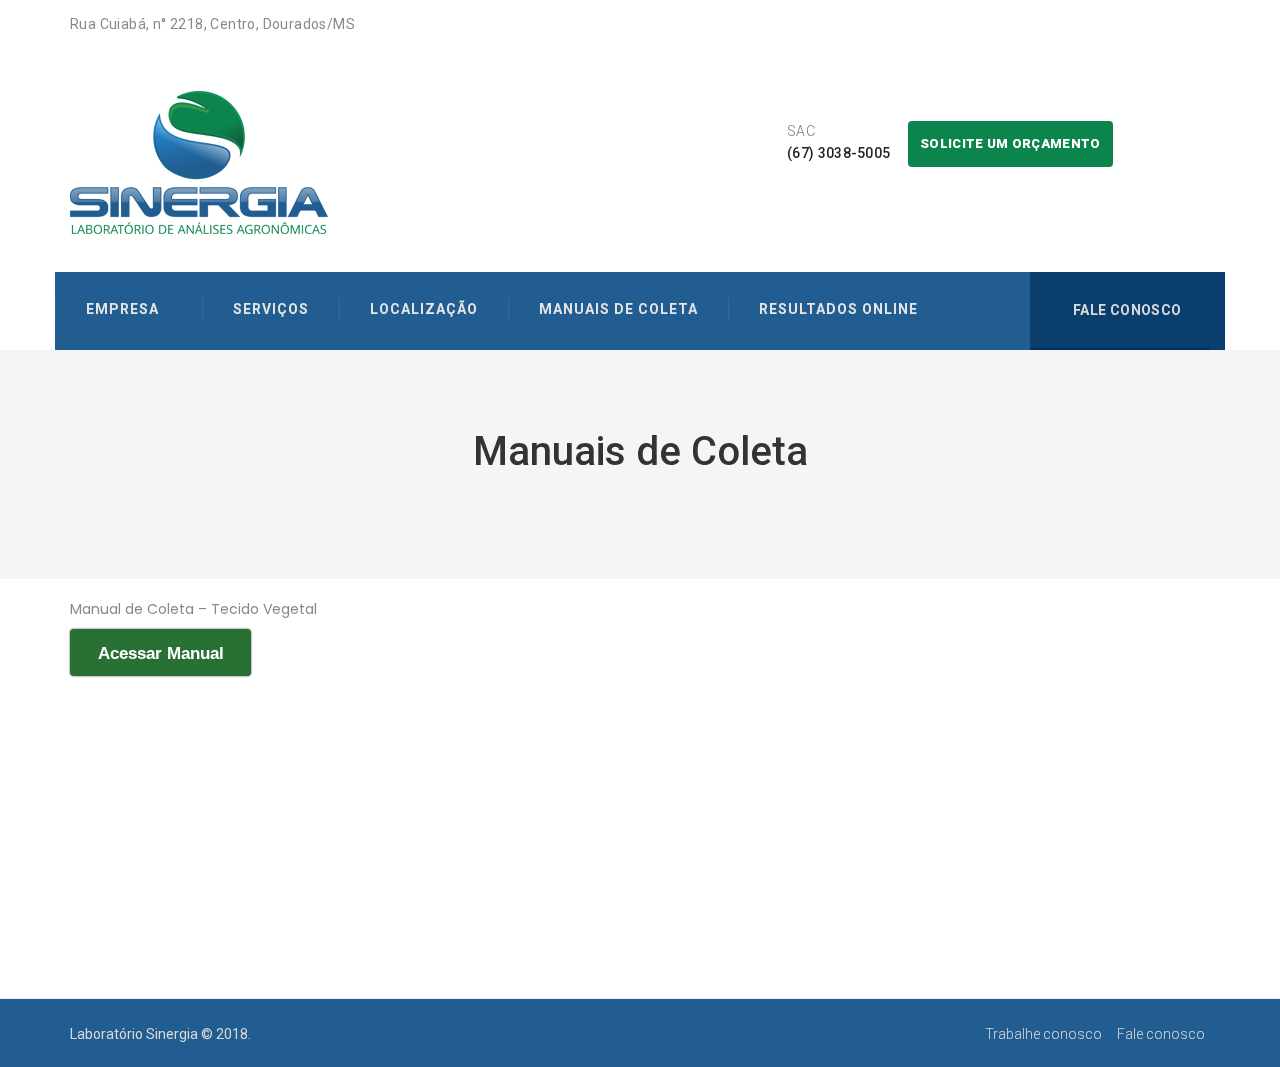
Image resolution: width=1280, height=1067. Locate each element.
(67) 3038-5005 (838, 153)
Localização (424, 309)
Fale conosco (1125, 310)
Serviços (271, 309)
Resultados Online (838, 309)
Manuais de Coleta (618, 309)
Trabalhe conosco (1043, 1034)
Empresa (122, 309)
